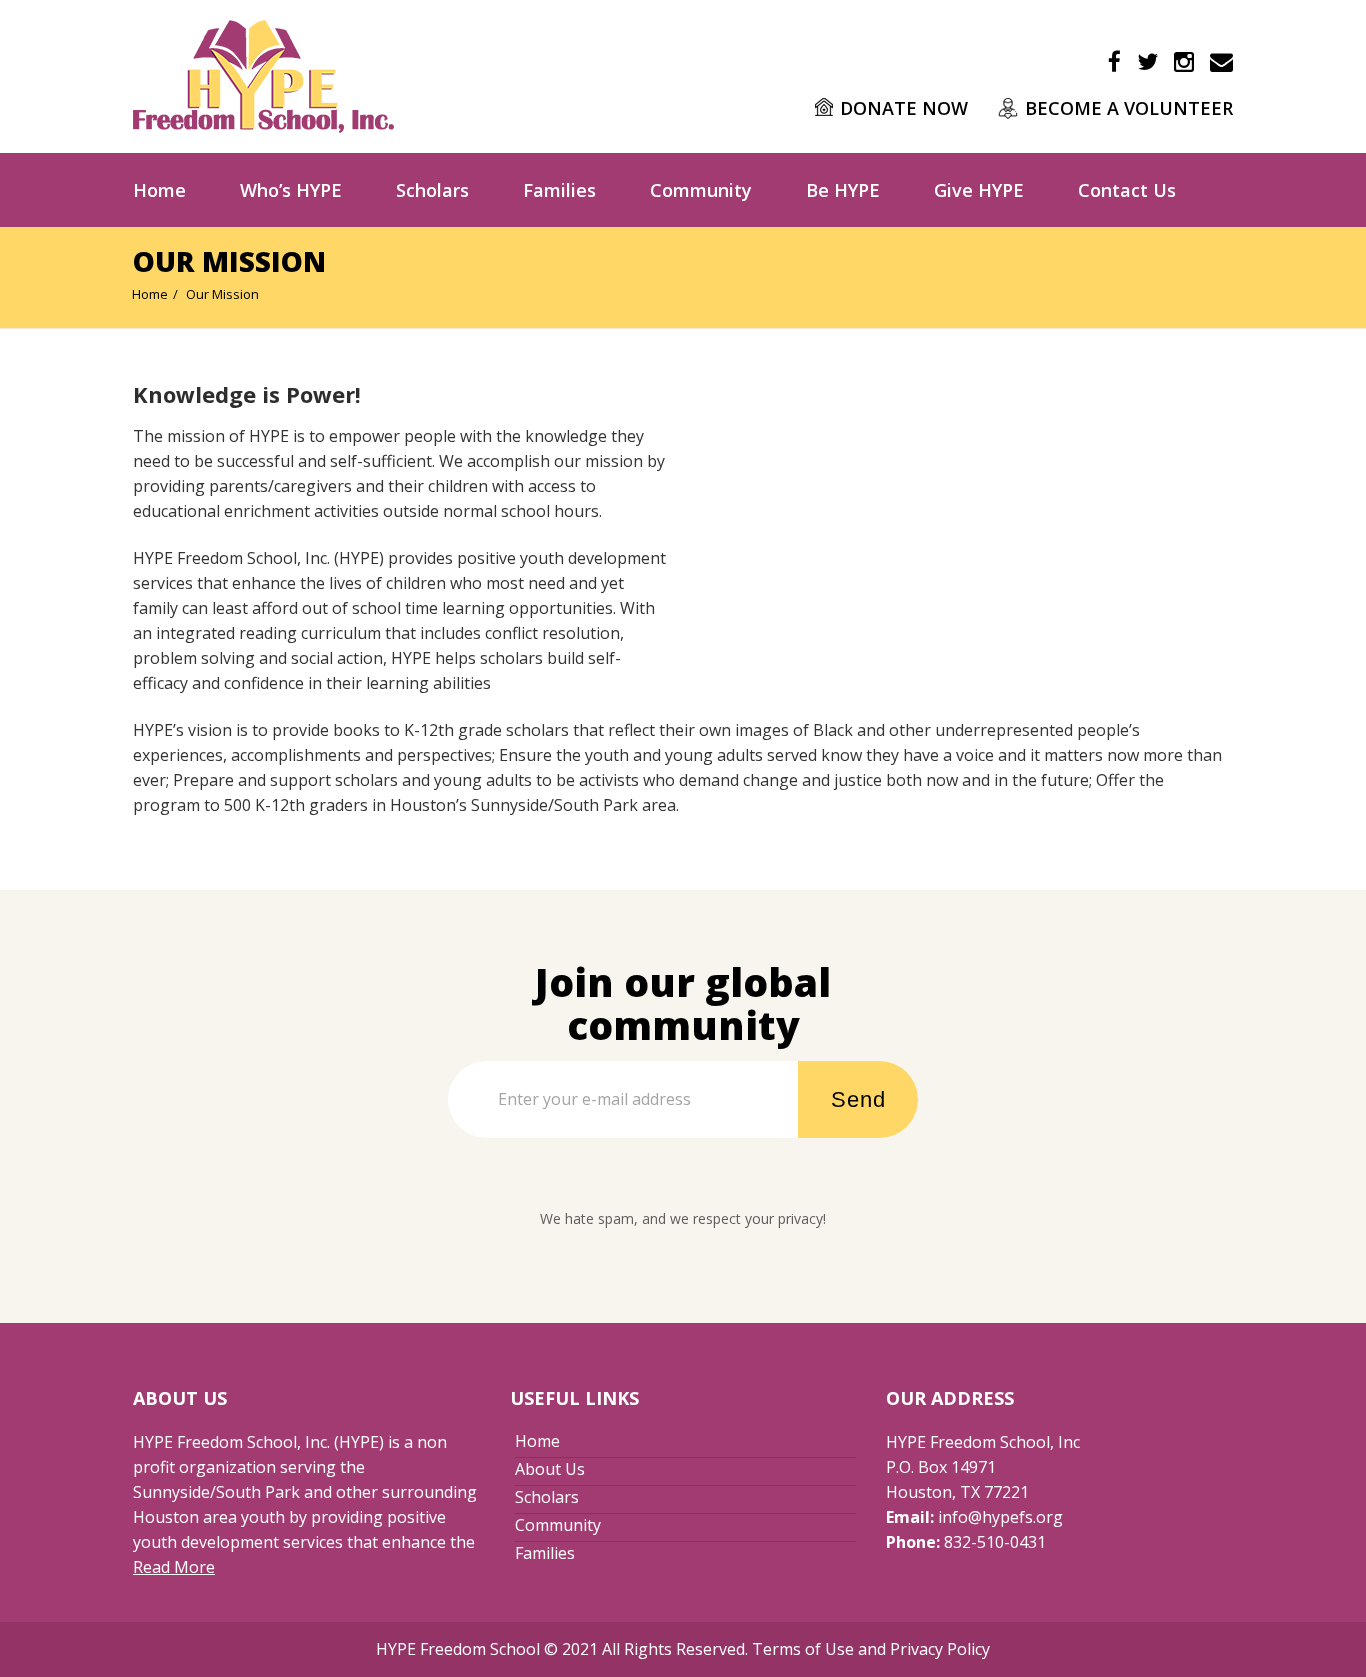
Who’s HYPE (291, 190)
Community (701, 190)
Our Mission (222, 294)
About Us (550, 1469)
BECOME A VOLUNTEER (1129, 108)
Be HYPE (843, 190)
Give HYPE (979, 190)
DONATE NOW (904, 108)
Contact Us (1127, 190)
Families (559, 190)
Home (159, 190)
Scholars (432, 190)
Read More (174, 1567)
